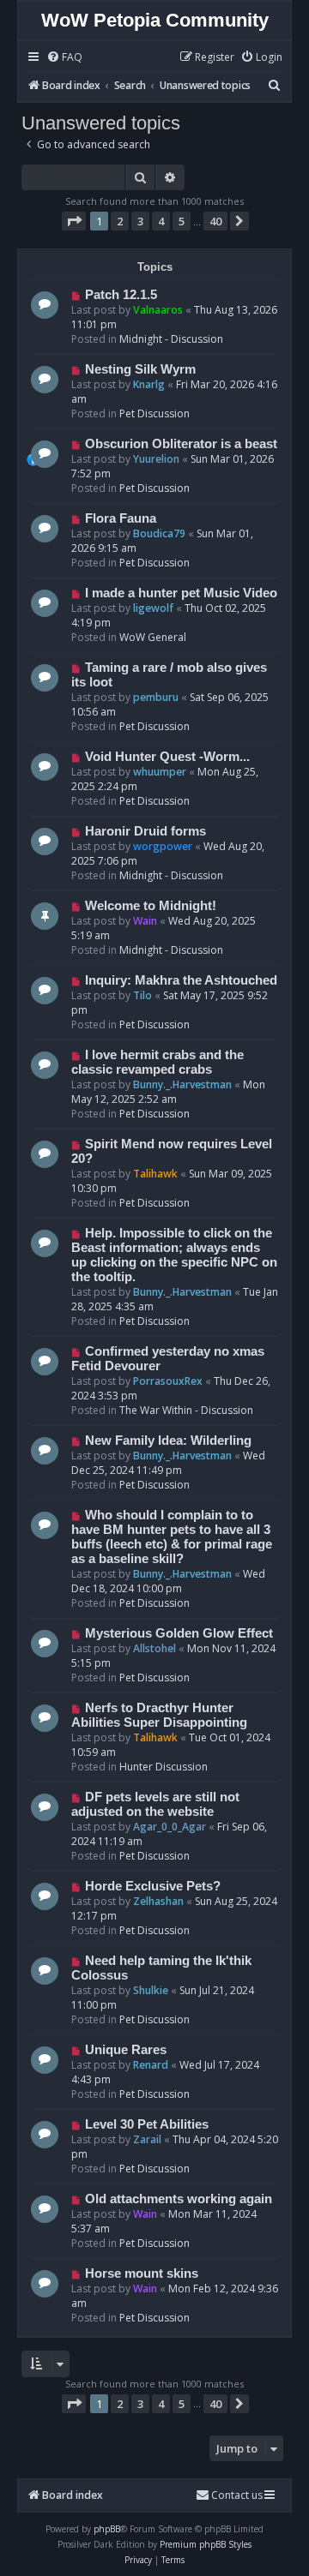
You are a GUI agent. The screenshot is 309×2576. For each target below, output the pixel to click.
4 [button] (161, 221)
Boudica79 (159, 533)
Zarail (147, 2139)
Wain (145, 921)
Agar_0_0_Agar (170, 1827)
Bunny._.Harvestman (182, 1084)
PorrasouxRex (168, 1381)
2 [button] (120, 221)
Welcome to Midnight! (151, 906)
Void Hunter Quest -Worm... (167, 757)
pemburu (156, 697)
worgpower (163, 846)
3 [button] (140, 221)
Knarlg (149, 384)
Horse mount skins (142, 2273)
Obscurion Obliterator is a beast (181, 444)
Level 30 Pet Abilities (147, 2124)
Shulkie (151, 1990)
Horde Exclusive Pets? (153, 1886)
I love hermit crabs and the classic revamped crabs (158, 1062)
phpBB (107, 2529)
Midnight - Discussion (171, 339)
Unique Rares (126, 2050)
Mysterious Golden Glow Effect (179, 1633)
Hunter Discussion (164, 1767)
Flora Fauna (121, 518)
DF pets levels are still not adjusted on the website (155, 1804)
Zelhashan (158, 1901)
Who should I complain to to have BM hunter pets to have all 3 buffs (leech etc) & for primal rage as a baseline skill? (172, 1537)
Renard (151, 2065)
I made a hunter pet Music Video (181, 593)
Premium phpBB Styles (206, 2544)
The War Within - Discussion (186, 1410)
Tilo (142, 995)
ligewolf (153, 608)
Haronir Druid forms (145, 831)
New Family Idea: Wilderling (168, 1441)
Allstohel (154, 1648)
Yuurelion (156, 459)
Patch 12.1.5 (121, 295)
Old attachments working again (179, 2199)
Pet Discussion (154, 413)
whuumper (160, 772)
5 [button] (182, 221)
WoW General (153, 637)
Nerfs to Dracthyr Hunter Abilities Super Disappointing (159, 1715)
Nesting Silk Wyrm (140, 369)
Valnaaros (158, 310)
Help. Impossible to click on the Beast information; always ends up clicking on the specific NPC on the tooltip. (174, 1255)
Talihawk (155, 1174)
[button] (74, 221)
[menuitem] (64, 58)
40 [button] (215, 221)
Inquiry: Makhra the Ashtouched (181, 980)
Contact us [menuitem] (237, 2495)
